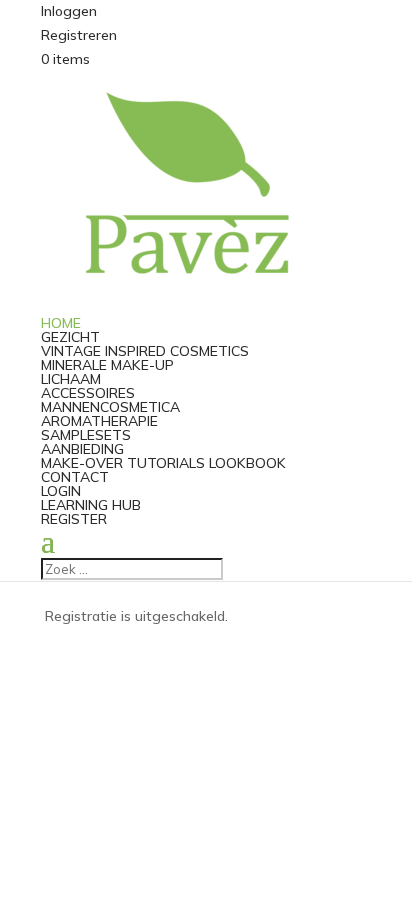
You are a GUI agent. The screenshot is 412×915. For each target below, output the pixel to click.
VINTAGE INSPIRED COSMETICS (145, 351)
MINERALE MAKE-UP (107, 365)
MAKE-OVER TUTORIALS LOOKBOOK (163, 463)
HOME (61, 323)
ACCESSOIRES (88, 393)
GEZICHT (70, 337)
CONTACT (75, 477)
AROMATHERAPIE (99, 421)
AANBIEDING (82, 449)
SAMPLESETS (86, 435)
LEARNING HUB (91, 505)
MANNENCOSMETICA (110, 407)
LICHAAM (71, 379)
